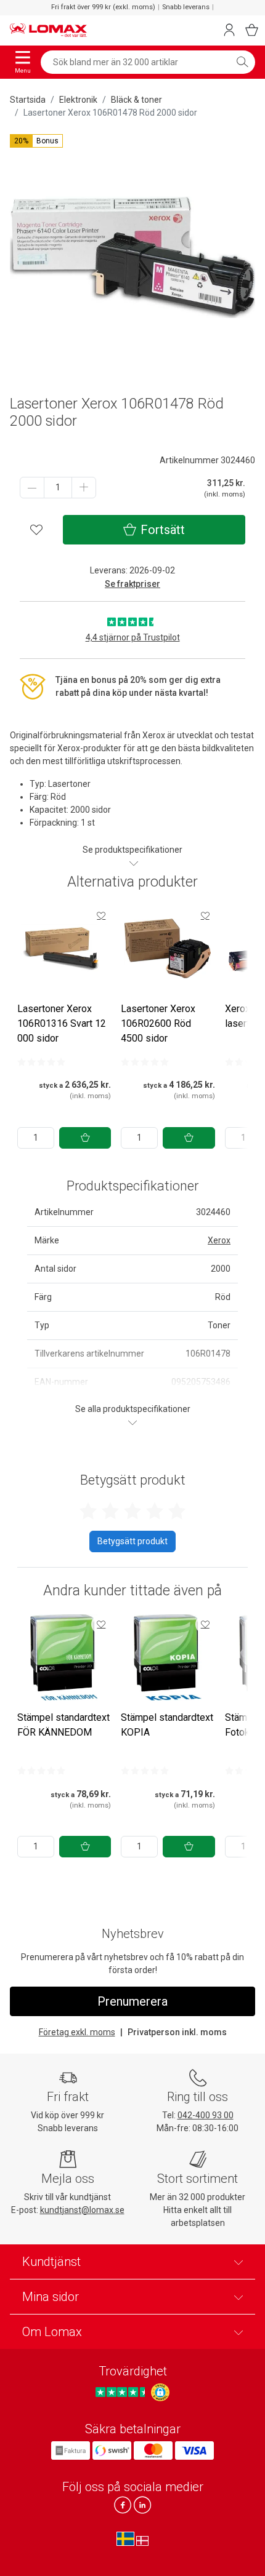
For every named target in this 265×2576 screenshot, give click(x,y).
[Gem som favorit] (101, 915)
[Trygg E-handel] (160, 2393)
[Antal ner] (32, 488)
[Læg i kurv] (85, 1138)
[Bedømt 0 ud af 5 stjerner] (41, 1062)
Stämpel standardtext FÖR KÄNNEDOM (63, 1725)
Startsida (28, 100)
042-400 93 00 (206, 2115)
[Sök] (242, 62)
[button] (36, 141)
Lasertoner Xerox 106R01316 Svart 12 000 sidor (62, 1023)
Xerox (219, 1240)
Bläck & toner (137, 100)
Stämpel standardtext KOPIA (167, 1725)
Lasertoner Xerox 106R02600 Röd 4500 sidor (158, 1023)
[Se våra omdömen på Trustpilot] (122, 2392)
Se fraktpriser (132, 584)
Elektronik (78, 100)
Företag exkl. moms (77, 2032)
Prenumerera (132, 2001)
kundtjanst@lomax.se (82, 2210)
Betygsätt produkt (132, 1541)
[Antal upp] (84, 488)
